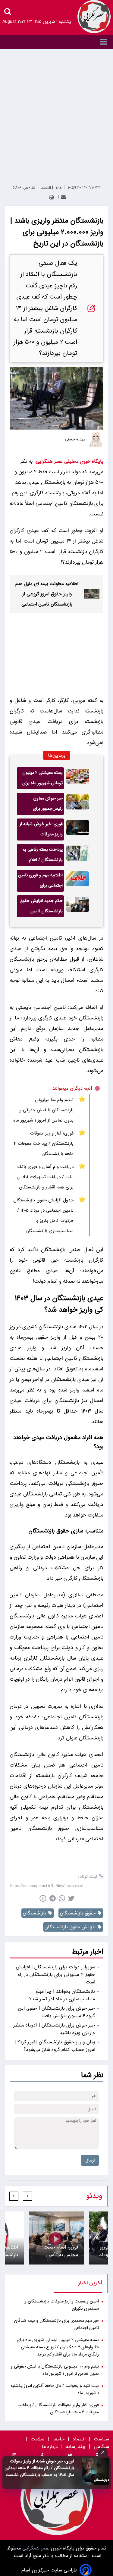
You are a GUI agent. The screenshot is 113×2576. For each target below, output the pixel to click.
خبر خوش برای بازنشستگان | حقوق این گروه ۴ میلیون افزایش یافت (56, 2012)
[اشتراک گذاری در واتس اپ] (62, 1898)
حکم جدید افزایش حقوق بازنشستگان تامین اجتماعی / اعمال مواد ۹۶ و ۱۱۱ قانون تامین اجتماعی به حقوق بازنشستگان (40, 907)
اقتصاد (79, 2439)
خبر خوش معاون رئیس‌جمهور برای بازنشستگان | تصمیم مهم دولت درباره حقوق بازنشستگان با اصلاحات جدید (41, 805)
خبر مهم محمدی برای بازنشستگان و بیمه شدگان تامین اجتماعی (56, 2324)
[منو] (56, 42)
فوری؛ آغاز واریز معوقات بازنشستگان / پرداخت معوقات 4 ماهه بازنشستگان (44, 1144)
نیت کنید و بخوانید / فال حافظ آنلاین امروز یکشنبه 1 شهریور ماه (55, 2389)
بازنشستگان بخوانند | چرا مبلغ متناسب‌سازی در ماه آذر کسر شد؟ (62, 1995)
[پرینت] (51, 197)
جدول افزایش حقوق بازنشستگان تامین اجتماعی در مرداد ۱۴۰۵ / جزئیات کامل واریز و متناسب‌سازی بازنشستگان (43, 1216)
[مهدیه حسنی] (96, 440)
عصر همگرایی (35, 2548)
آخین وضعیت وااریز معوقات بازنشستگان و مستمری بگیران (62, 2305)
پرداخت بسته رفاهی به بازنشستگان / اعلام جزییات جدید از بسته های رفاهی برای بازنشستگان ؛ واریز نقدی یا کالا (41, 856)
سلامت (37, 2439)
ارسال (90, 2160)
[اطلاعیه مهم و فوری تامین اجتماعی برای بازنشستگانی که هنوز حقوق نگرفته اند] (78, 881)
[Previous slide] (27, 2196)
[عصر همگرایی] (94, 17)
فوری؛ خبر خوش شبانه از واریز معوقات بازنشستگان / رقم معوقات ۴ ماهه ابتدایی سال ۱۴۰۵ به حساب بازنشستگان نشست (39, 2468)
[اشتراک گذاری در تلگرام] (53, 1898)
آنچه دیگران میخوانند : (71, 1088)
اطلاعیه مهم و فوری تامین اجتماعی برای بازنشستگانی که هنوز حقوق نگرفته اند (40, 882)
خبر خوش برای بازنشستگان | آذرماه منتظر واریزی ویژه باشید (54, 2029)
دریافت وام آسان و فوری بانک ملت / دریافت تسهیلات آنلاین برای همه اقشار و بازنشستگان (46, 1177)
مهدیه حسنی (75, 440)
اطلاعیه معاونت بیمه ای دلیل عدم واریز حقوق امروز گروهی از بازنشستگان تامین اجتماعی (47, 594)
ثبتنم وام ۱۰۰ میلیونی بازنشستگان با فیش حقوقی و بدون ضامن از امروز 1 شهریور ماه (43, 1110)
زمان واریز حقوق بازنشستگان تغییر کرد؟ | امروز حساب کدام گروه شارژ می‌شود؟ (55, 2046)
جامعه (58, 2439)
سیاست (101, 2439)
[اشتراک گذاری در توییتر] (71, 1898)
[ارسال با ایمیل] (63, 197)
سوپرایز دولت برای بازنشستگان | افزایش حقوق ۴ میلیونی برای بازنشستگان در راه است (56, 1975)
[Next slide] (14, 2196)
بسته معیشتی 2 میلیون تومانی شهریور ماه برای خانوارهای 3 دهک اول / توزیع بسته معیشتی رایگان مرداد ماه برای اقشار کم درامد (42, 779)
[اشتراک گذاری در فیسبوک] (43, 1898)
